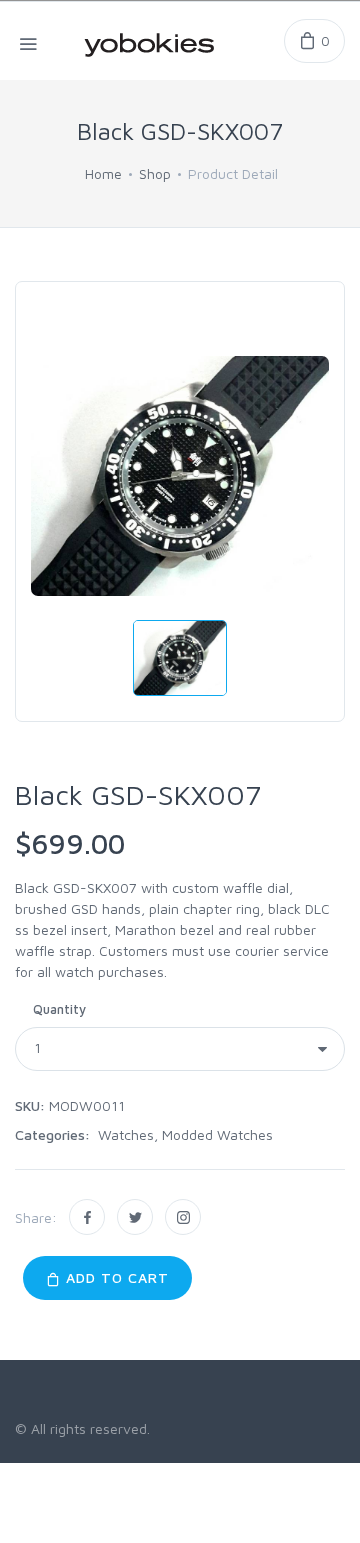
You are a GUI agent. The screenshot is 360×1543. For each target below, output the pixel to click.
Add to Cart (115, 1277)
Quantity (59, 1009)
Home (103, 173)
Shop (155, 173)
